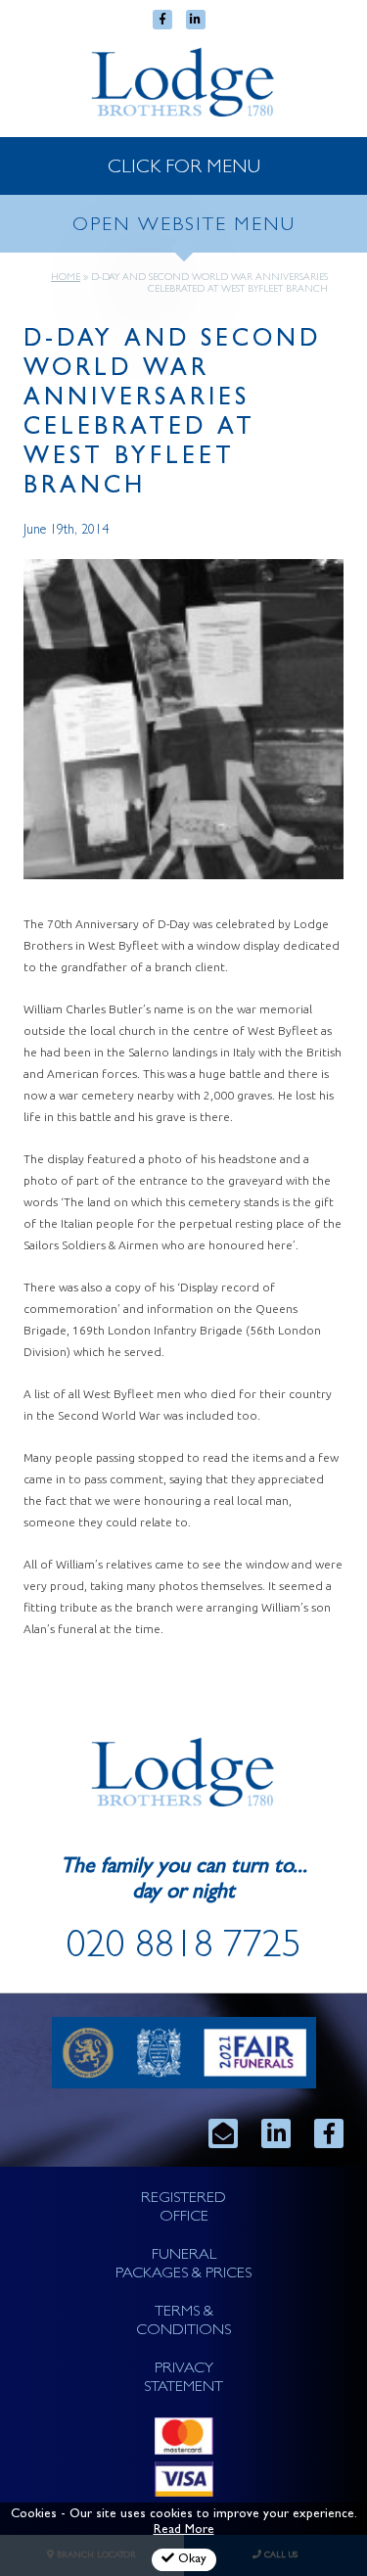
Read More (184, 2530)
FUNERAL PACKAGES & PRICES (183, 2265)
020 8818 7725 (184, 1949)
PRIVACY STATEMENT (183, 2379)
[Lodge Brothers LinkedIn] (276, 2133)
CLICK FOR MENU (184, 168)
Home (66, 278)
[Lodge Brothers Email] (223, 2133)
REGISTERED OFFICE (183, 2208)
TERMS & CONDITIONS (183, 2322)
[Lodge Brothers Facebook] (329, 2133)
